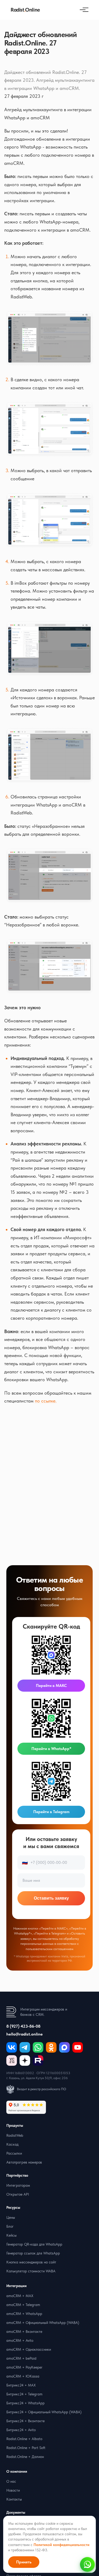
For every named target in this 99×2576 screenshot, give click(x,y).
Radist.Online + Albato (24, 2439)
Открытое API (18, 2194)
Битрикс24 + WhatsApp (25, 2403)
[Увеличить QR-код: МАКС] (51, 1655)
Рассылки (14, 2153)
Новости (13, 2490)
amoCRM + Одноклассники (29, 2349)
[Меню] (83, 10)
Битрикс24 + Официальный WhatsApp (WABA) (44, 2412)
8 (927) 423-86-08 (23, 2026)
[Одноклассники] (51, 2047)
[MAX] (64, 2047)
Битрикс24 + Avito (21, 2430)
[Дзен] (25, 2060)
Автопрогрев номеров (24, 2162)
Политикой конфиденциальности (62, 2545)
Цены (11, 2217)
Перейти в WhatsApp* (51, 1749)
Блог (10, 2226)
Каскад (12, 2144)
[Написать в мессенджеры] (87, 2564)
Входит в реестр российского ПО (42, 2089)
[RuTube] (38, 2060)
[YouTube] (78, 2047)
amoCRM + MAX (20, 2296)
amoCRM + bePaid (21, 2358)
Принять (24, 2562)
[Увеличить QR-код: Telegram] (51, 1781)
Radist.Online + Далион (25, 2457)
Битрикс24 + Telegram (24, 2394)
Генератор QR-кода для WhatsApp (34, 2244)
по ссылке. (46, 1401)
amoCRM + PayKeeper (24, 2367)
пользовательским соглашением (49, 1949)
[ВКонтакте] (12, 2047)
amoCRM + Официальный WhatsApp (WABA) (43, 2323)
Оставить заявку (51, 1898)
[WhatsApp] (38, 2047)
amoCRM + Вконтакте (24, 2332)
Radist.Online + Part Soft (26, 2448)
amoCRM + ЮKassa (23, 2376)
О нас (11, 2481)
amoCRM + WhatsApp (24, 2314)
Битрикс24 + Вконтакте (25, 2421)
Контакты (14, 2499)
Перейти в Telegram (51, 1812)
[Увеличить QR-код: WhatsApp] (51, 1718)
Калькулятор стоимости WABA (31, 2271)
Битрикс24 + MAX (21, 2385)
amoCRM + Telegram (23, 2305)
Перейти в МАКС (51, 1686)
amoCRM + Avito (20, 2340)
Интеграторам (18, 2185)
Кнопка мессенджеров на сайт (31, 2262)
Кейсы (11, 2235)
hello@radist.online (25, 2034)
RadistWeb (15, 2135)
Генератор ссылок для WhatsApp (33, 2253)
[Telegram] (25, 2047)
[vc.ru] (12, 2060)
